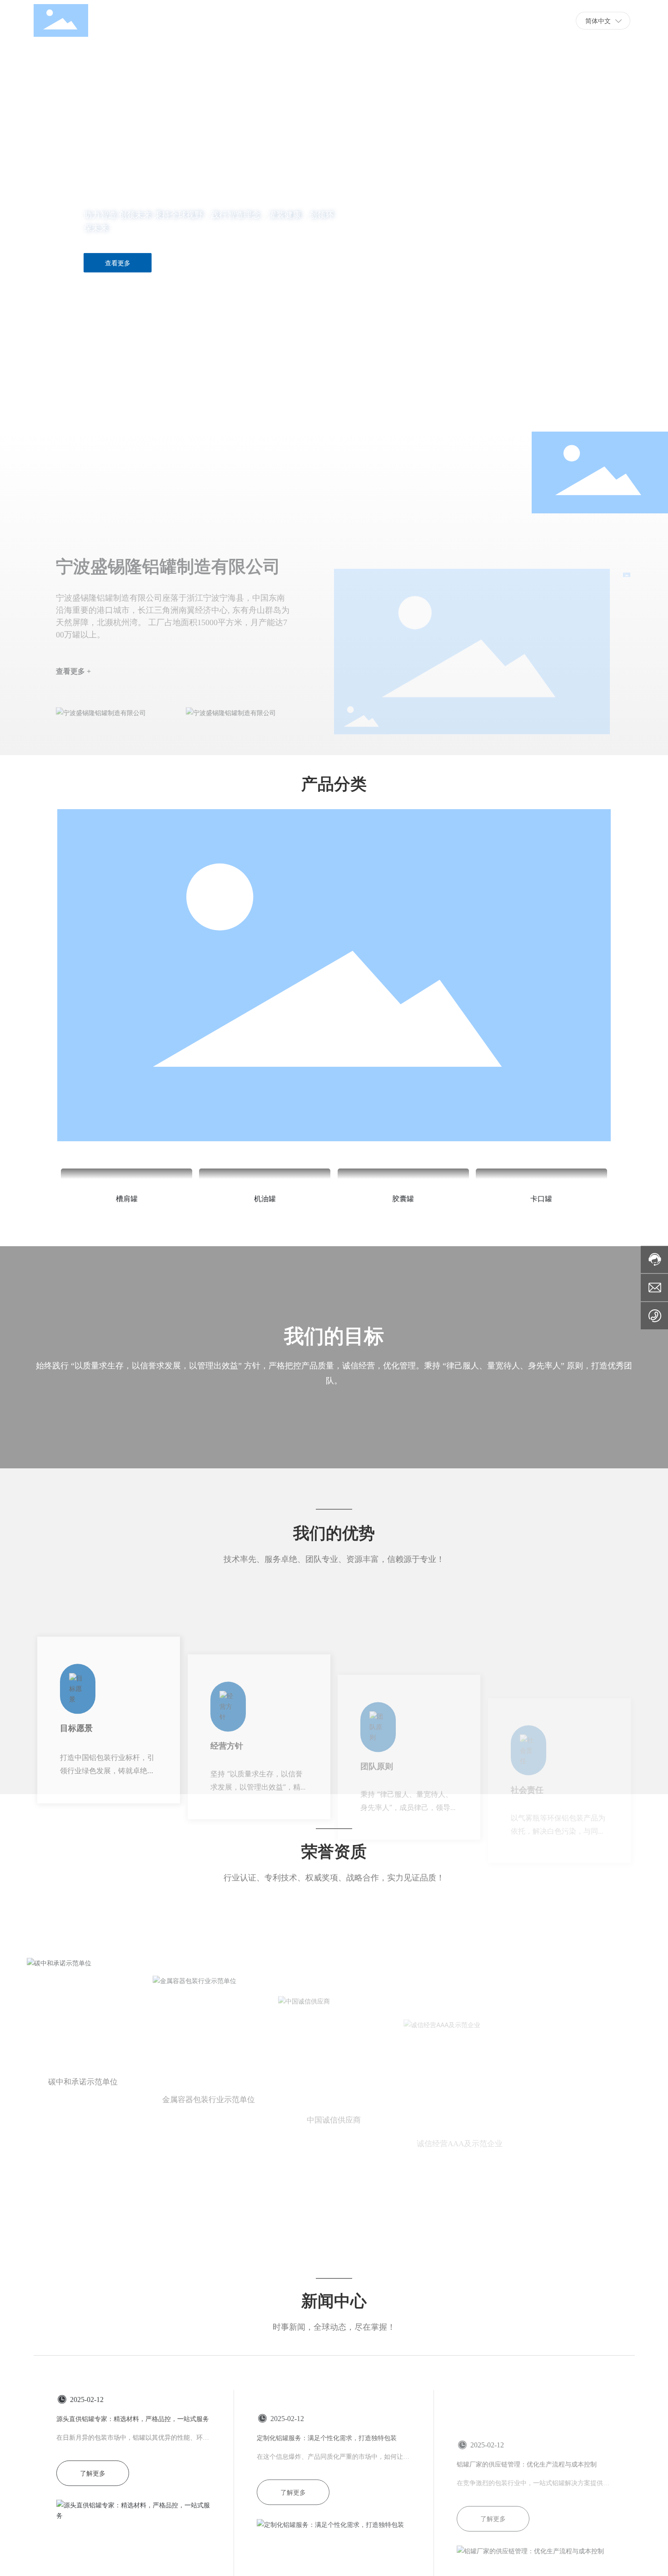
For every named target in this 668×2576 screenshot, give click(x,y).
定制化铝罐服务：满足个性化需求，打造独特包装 (327, 2472)
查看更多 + (73, 598)
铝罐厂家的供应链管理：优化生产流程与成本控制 (527, 2472)
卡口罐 (541, 1200)
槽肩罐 (127, 1200)
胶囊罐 (403, 1200)
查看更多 (118, 263)
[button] (70, 406)
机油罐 (265, 1200)
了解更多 (93, 2526)
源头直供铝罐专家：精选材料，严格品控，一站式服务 (133, 2472)
